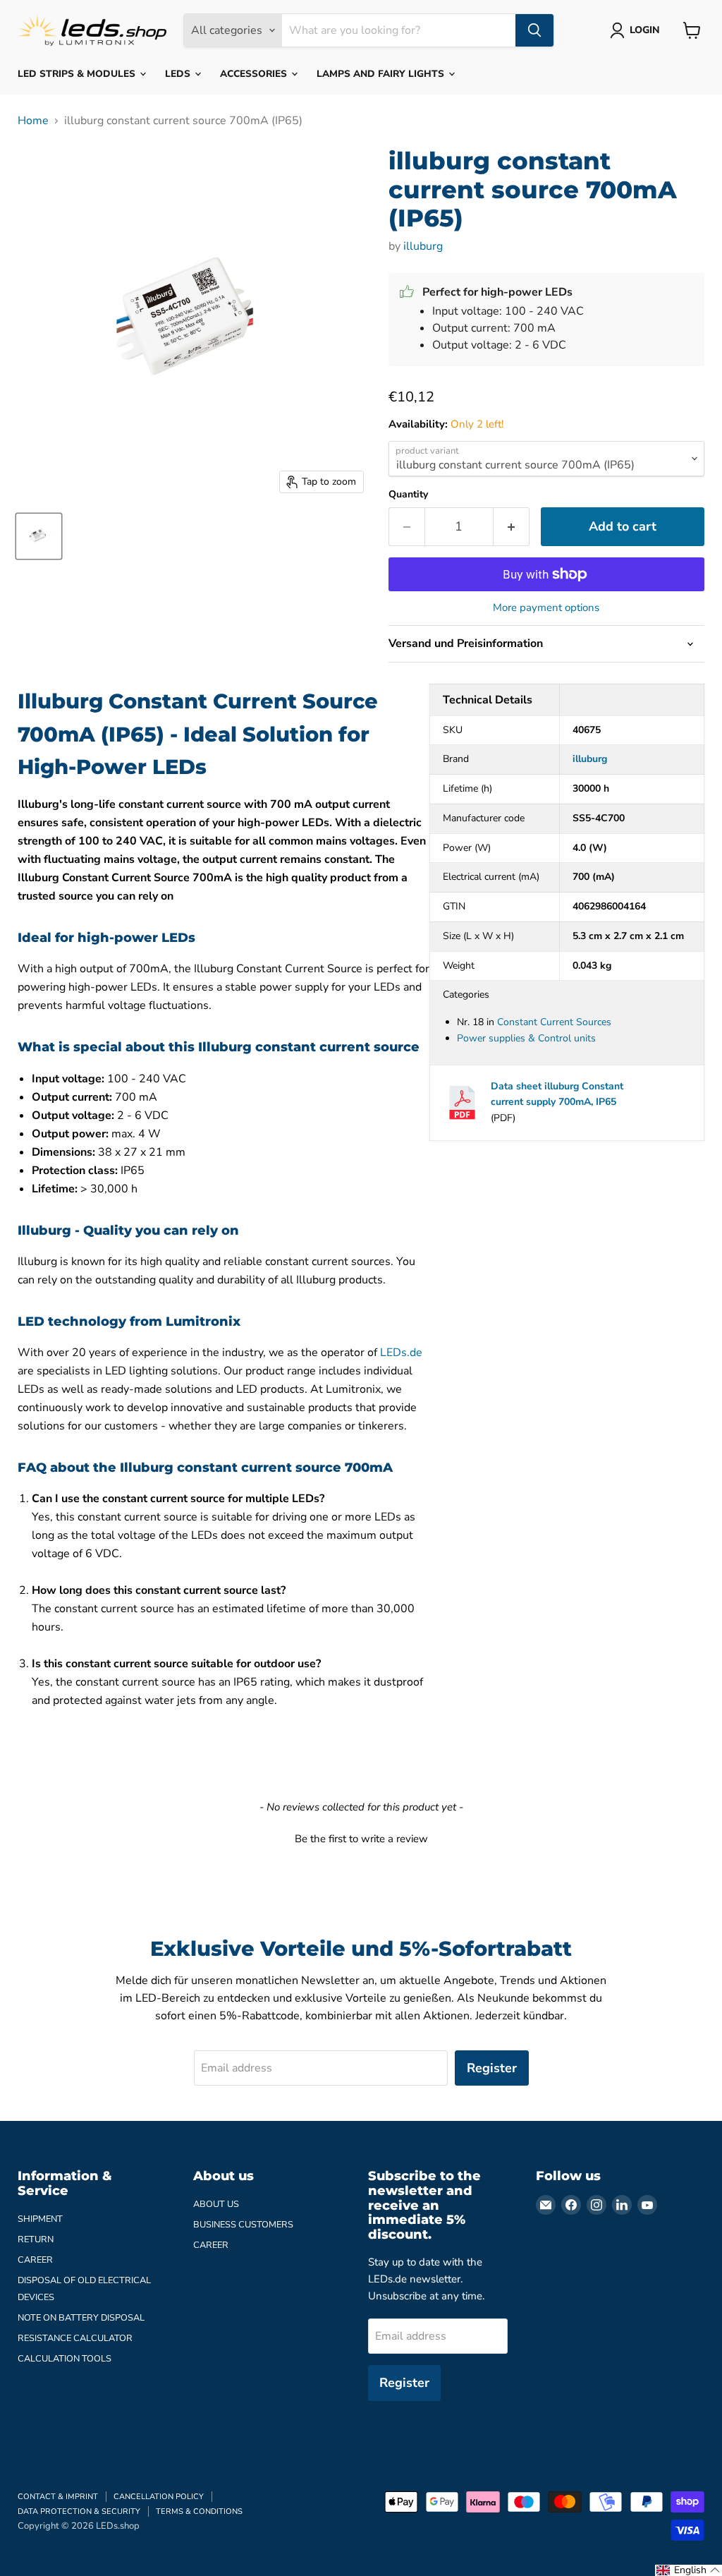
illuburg (423, 246)
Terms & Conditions (199, 2511)
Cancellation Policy (159, 2497)
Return (36, 2239)
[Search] (534, 30)
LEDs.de (401, 1353)
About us (216, 2204)
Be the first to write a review (361, 1839)
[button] (361, 1837)
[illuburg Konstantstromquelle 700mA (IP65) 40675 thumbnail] (39, 536)
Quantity (408, 495)
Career (35, 2260)
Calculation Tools (65, 2359)
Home (33, 121)
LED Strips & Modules (78, 74)
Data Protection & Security (79, 2511)
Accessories (255, 74)
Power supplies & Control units (526, 1038)
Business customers (243, 2225)
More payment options (546, 608)
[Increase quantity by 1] (512, 527)
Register (492, 2068)
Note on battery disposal (81, 2318)
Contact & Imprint (58, 2497)
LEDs (179, 74)
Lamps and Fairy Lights (382, 74)
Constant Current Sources (554, 1022)
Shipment (40, 2219)
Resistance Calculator (75, 2338)
